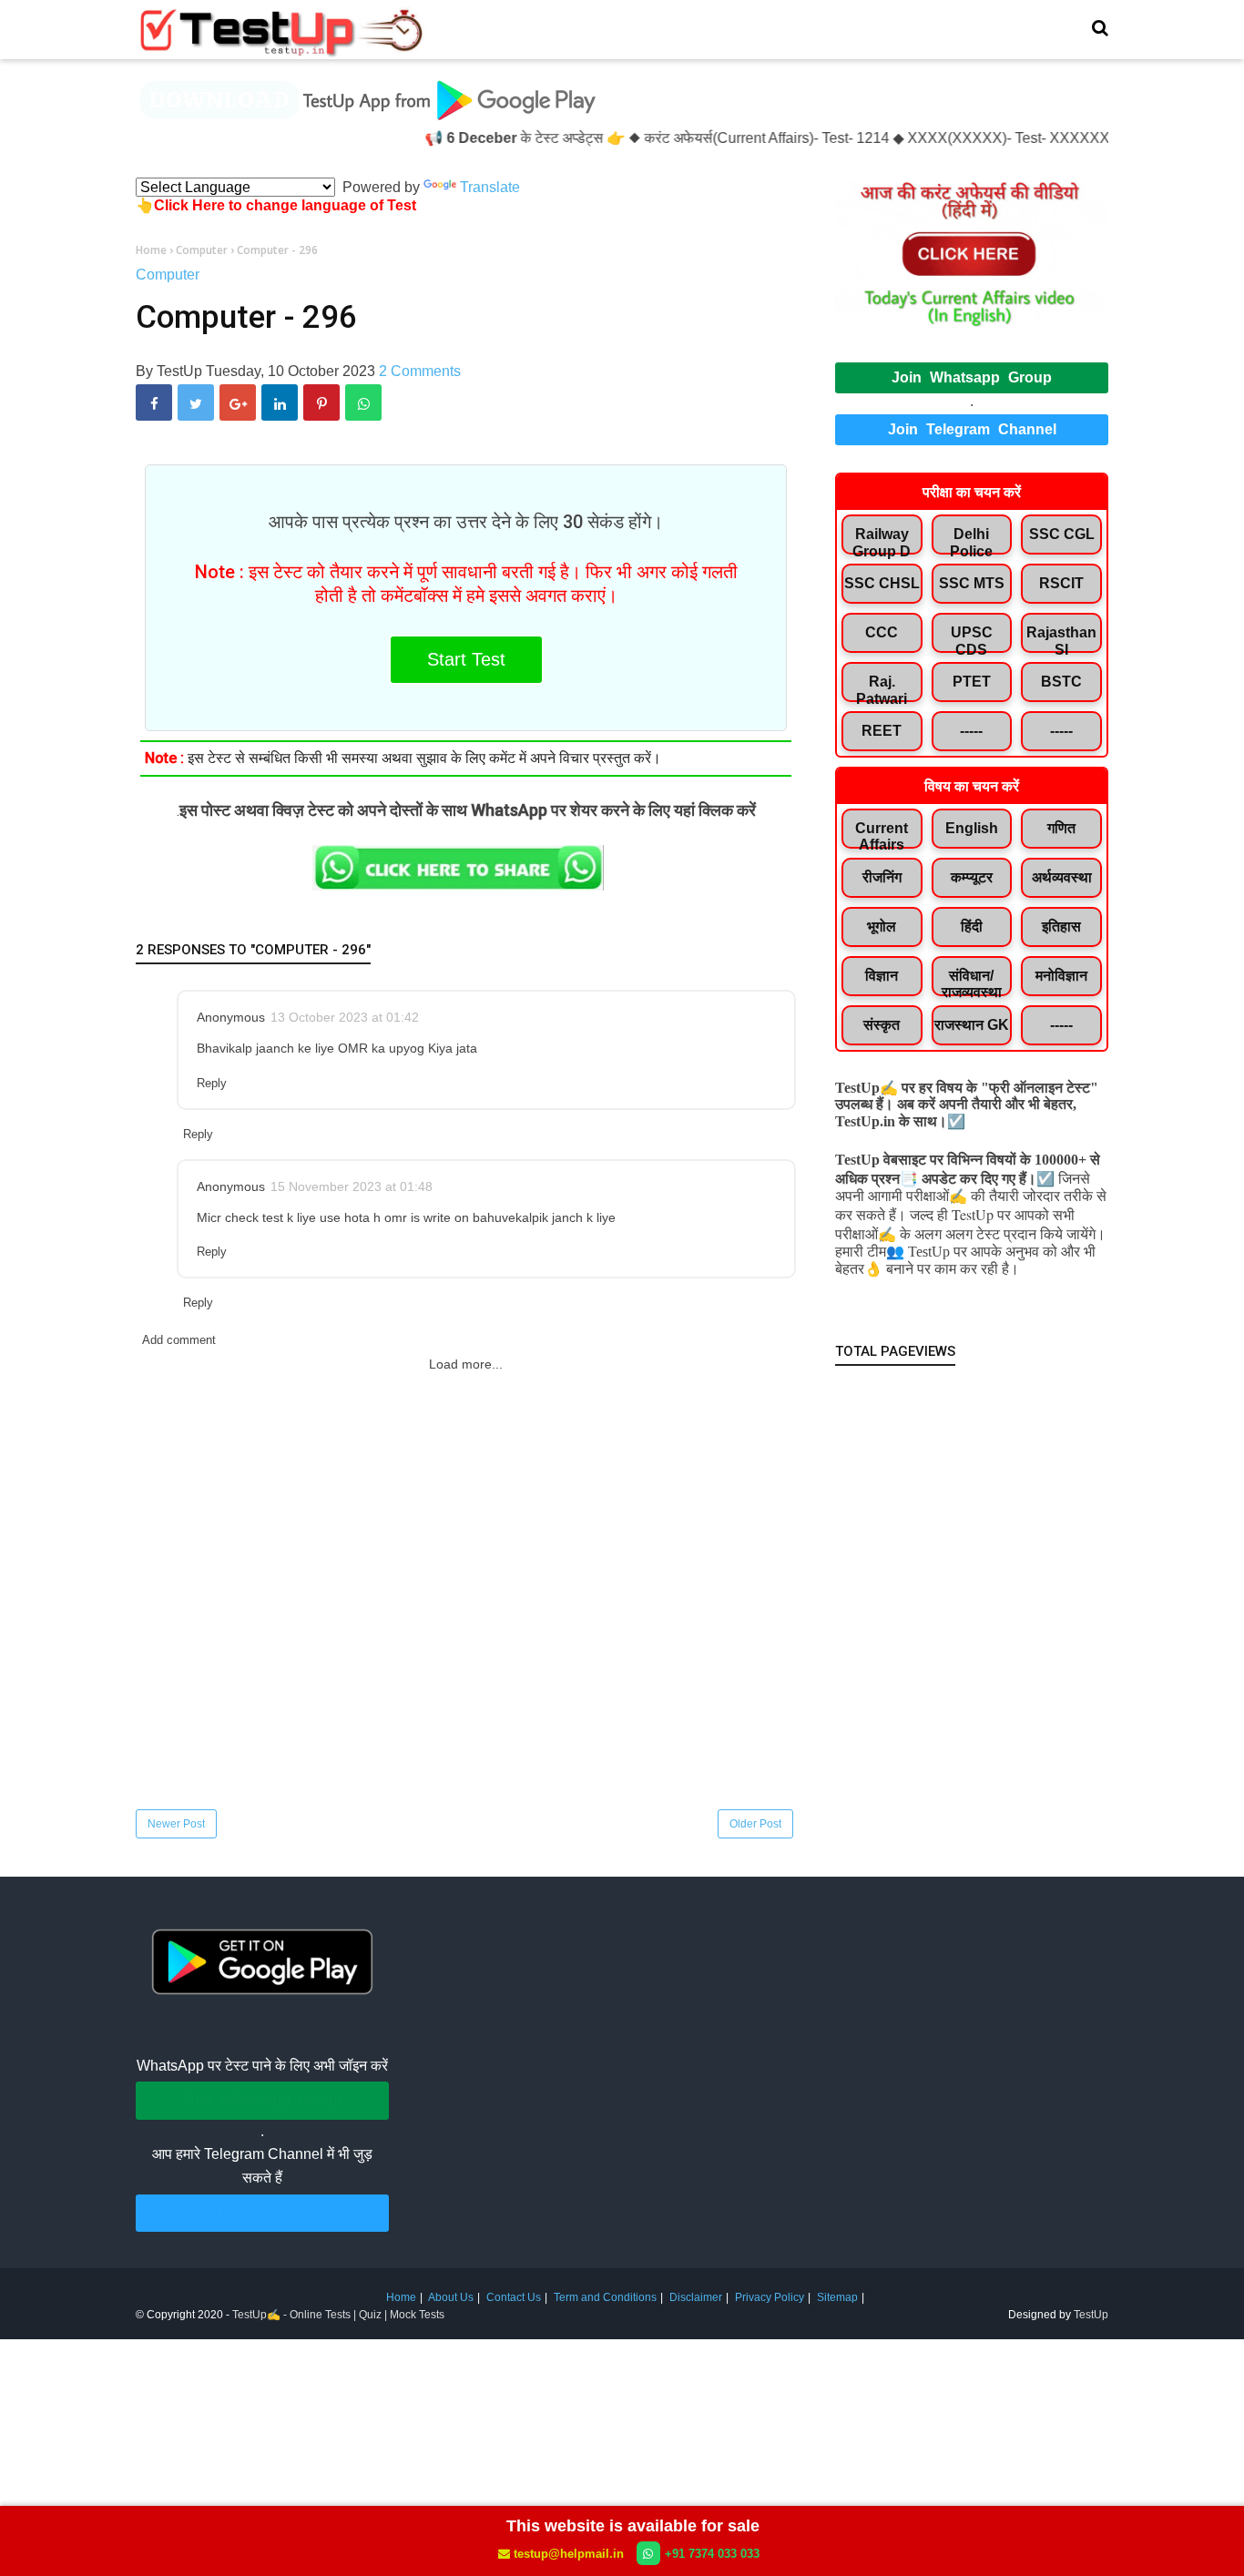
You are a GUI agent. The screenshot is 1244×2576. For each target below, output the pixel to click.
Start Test (466, 659)
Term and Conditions (605, 2297)
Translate (490, 187)
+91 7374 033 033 (712, 2554)
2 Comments (420, 371)
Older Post (755, 1824)
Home (401, 2297)
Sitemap (837, 2297)
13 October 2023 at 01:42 (345, 1017)
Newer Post (176, 1824)
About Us (451, 2297)
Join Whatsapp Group (972, 377)
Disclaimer (696, 2297)
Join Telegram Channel (972, 429)
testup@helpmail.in (569, 2554)
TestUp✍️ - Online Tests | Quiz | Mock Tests (338, 2315)
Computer (168, 275)
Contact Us (514, 2297)
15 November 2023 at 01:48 (352, 1186)
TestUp (1091, 2315)
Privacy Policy (770, 2297)
